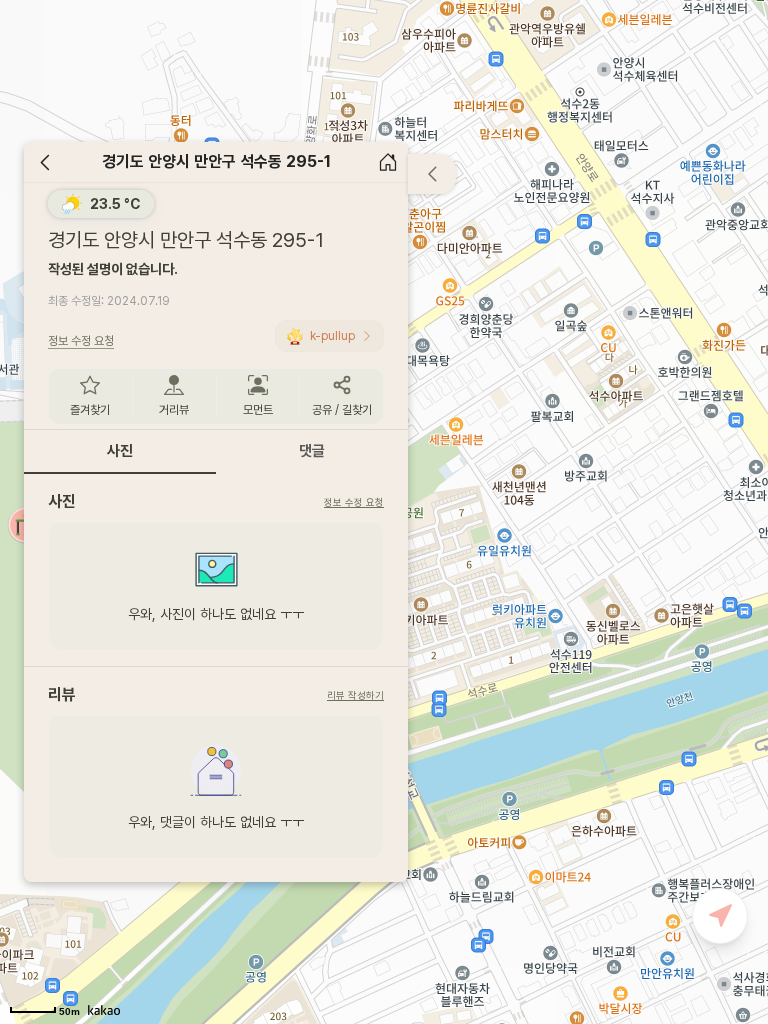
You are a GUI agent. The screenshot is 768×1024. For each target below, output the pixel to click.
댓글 (312, 451)
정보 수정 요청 (354, 502)
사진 (120, 451)
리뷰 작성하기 (355, 695)
